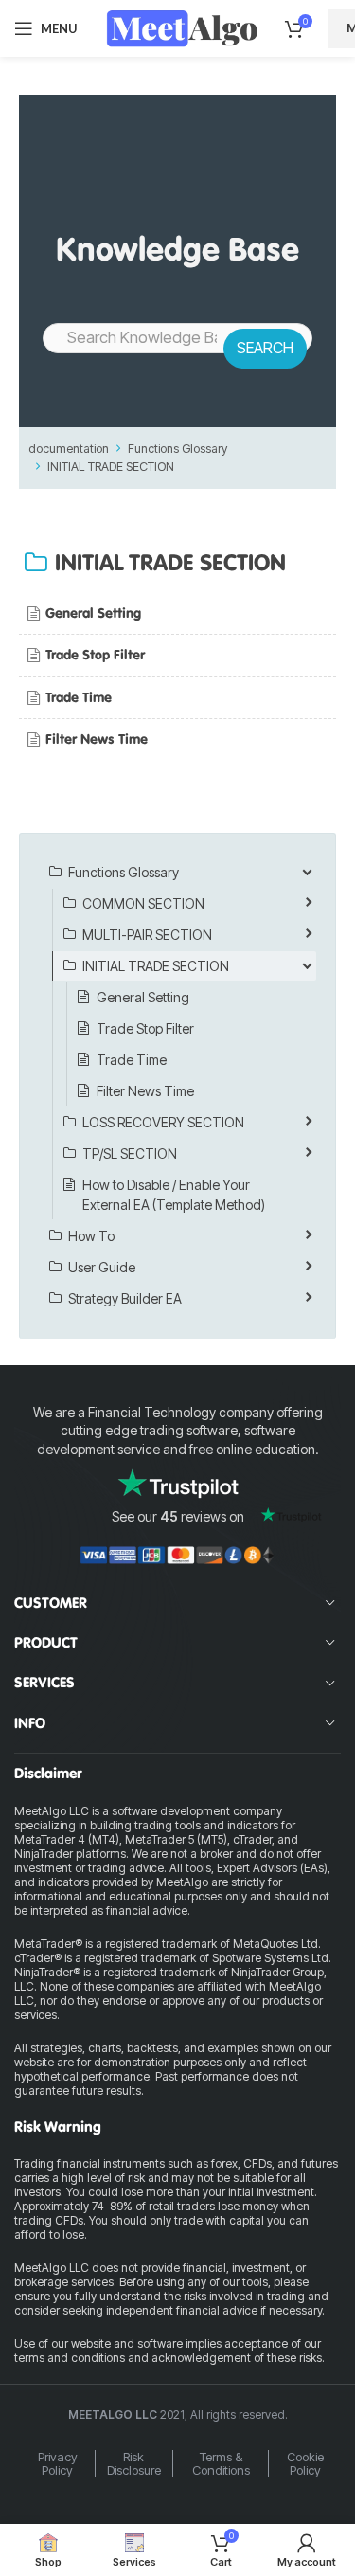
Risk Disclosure (134, 2463)
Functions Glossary (177, 449)
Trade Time (79, 697)
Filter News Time (97, 739)
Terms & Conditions (221, 2463)
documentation (69, 449)
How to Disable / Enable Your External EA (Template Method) (174, 1195)
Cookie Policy (305, 2463)
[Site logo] (181, 27)
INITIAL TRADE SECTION (111, 467)
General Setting (93, 613)
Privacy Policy (58, 2463)
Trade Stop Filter (95, 655)
